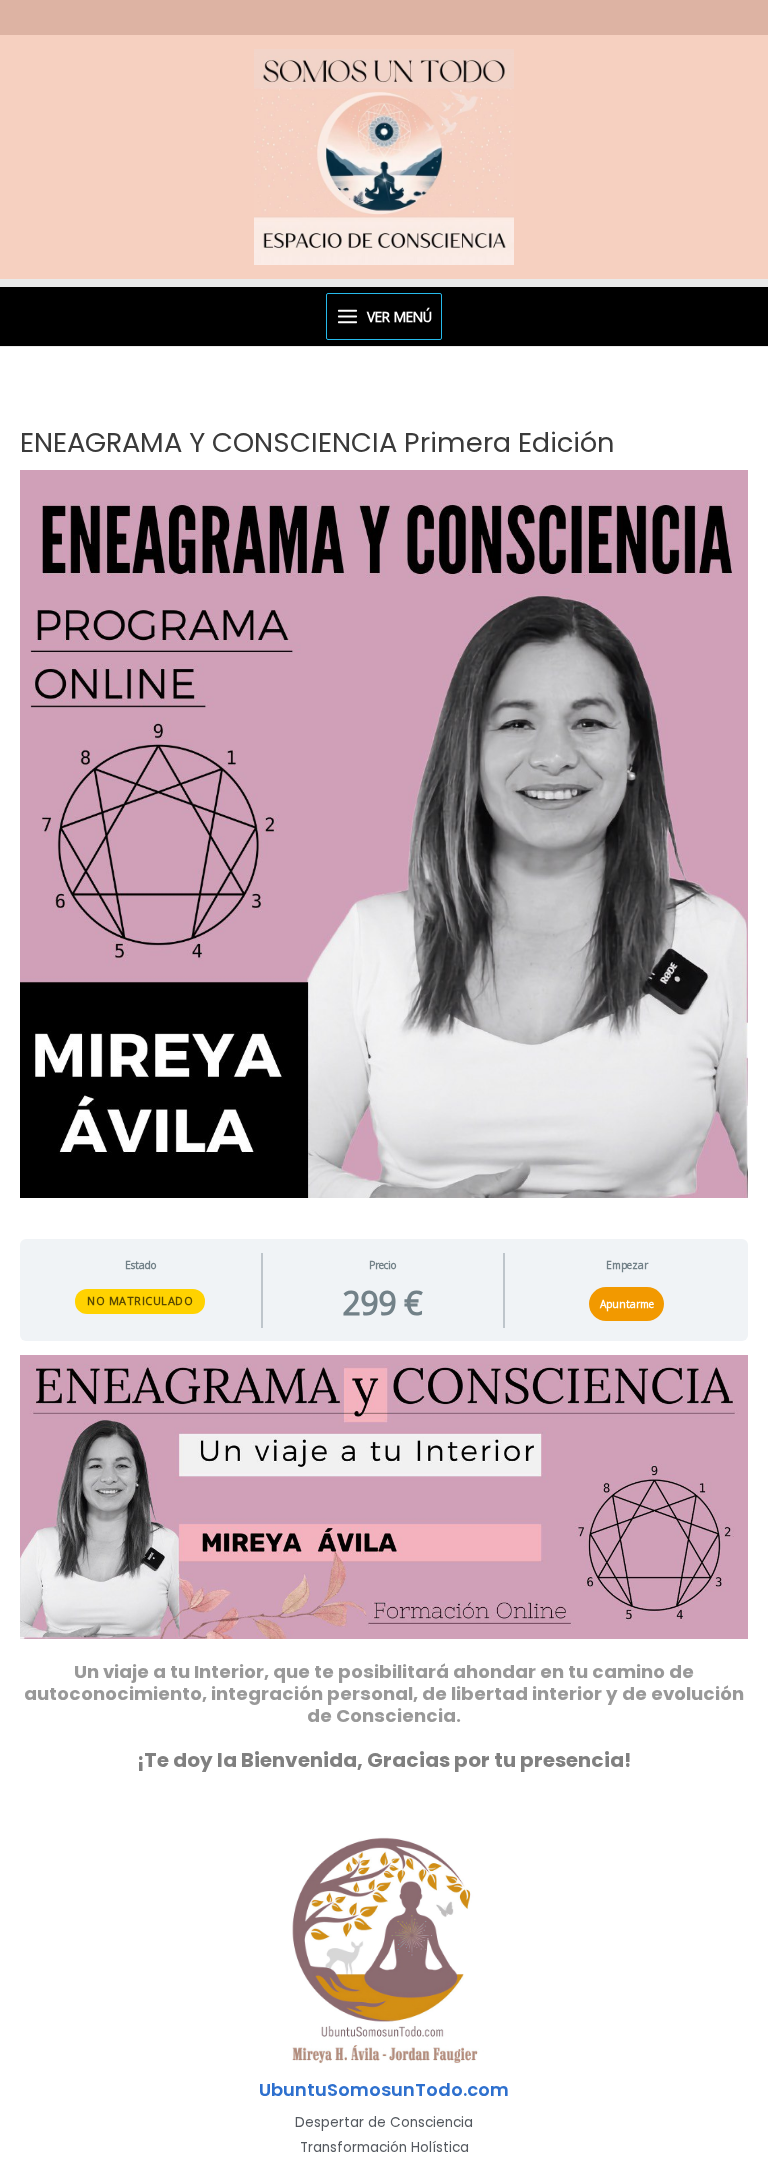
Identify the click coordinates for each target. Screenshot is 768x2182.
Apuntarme (627, 1304)
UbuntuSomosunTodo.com (384, 2089)
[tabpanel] (384, 1564)
